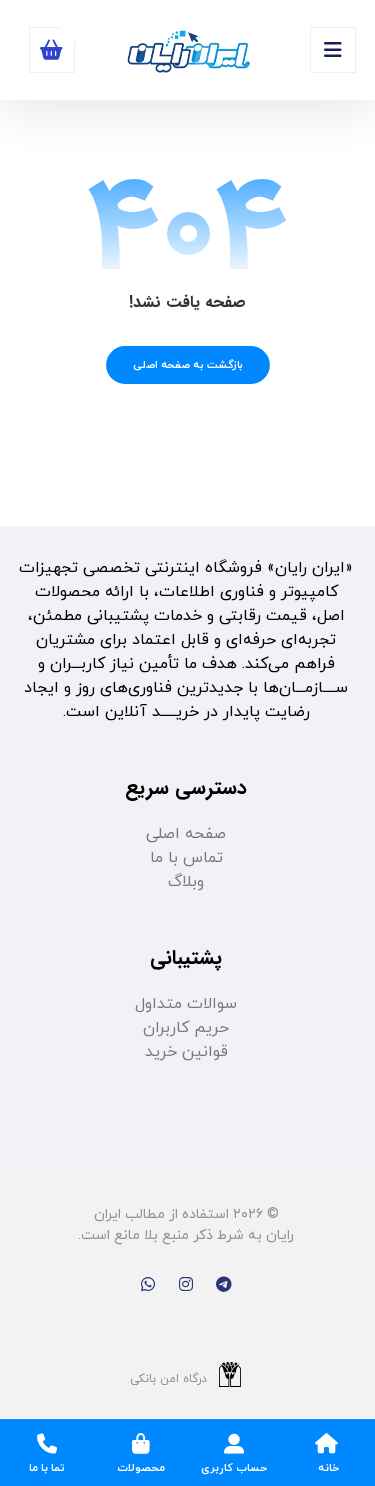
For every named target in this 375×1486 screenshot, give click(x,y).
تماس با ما (186, 858)
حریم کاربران (186, 1028)
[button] (333, 50)
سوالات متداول (186, 1004)
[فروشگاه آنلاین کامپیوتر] (188, 52)
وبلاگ (186, 882)
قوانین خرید (186, 1052)
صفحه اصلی (186, 834)
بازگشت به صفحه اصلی (188, 365)
